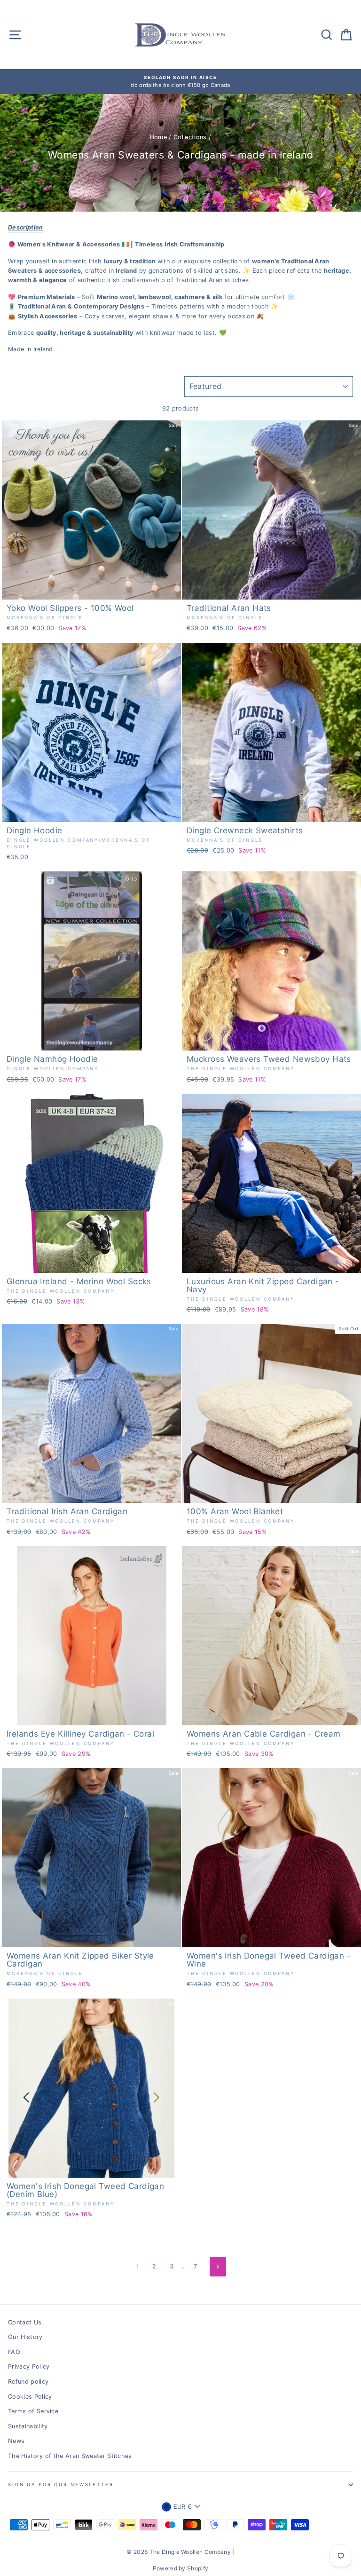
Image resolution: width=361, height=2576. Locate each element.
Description (26, 227)
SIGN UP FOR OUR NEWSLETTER (61, 2485)
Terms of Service (33, 2411)
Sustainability (28, 2426)
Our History (25, 2337)
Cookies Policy (30, 2397)
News (16, 2441)
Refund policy (28, 2382)
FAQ (14, 2352)
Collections (190, 137)
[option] (180, 82)
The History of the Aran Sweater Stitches (70, 2456)
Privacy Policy (29, 2367)
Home (158, 137)
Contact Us (25, 2322)
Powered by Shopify (181, 2568)
